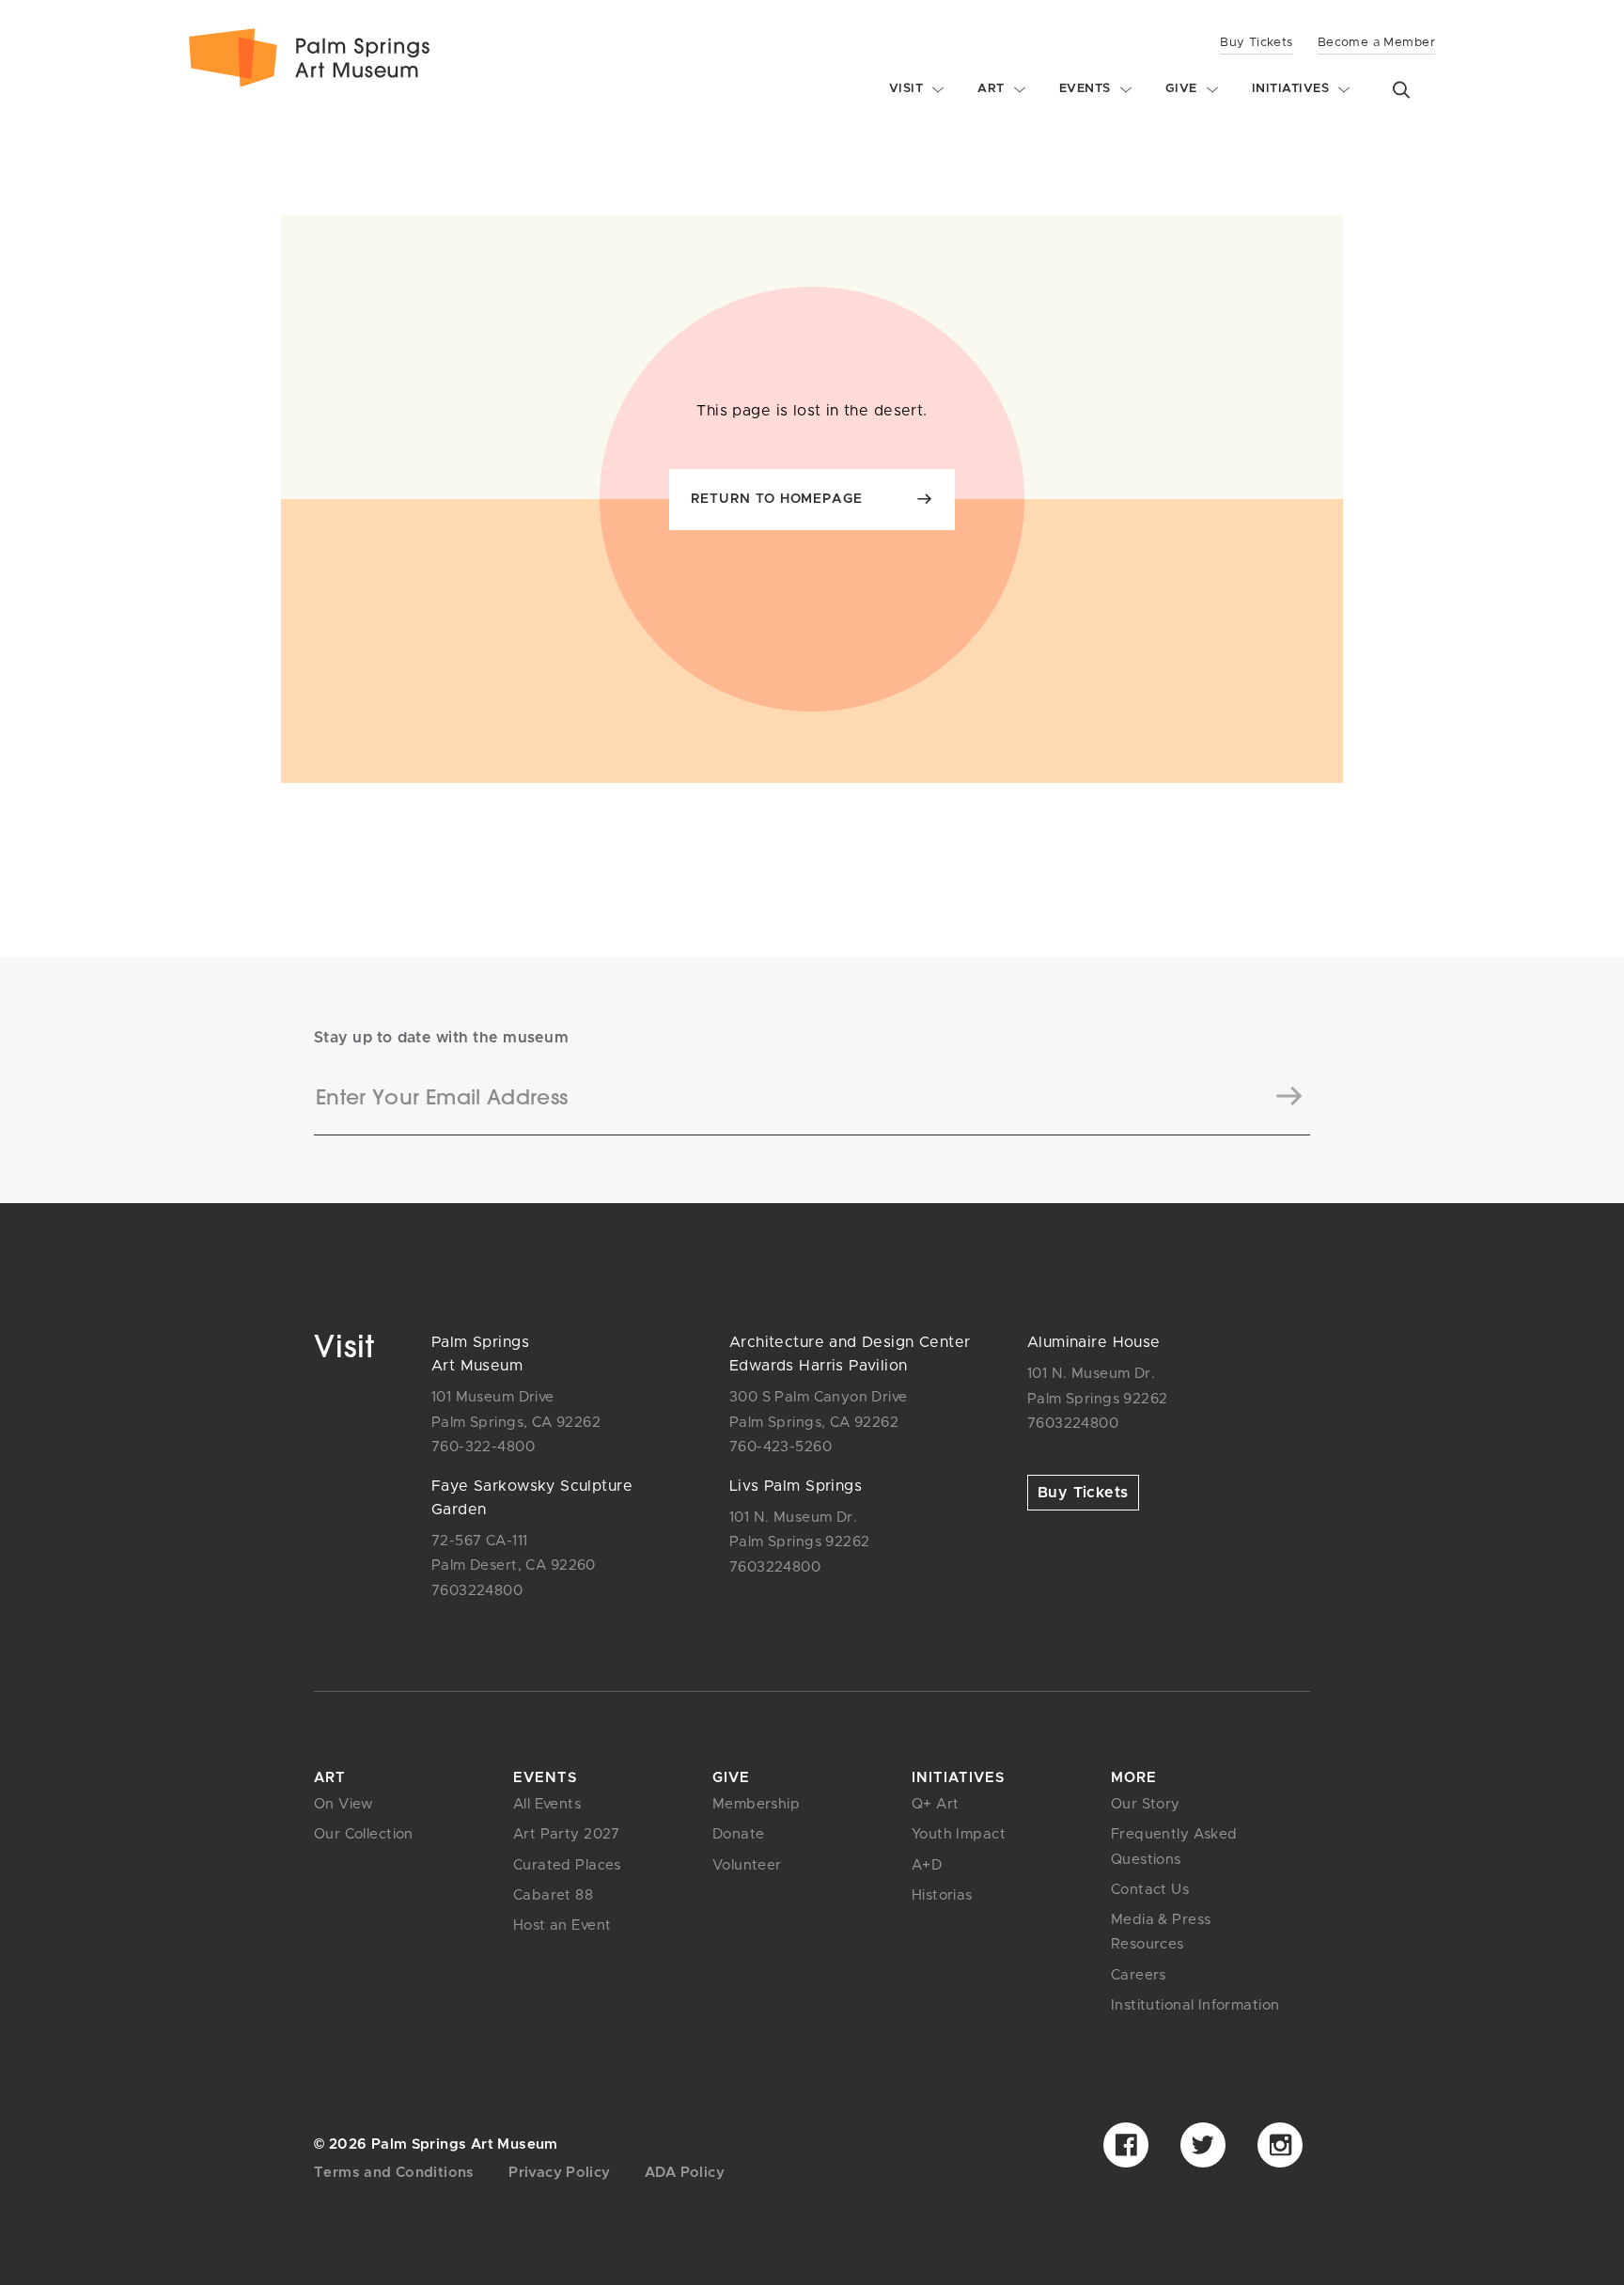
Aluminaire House (1094, 1342)
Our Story (1146, 1804)
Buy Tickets (1257, 43)
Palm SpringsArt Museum (480, 1354)
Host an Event (562, 1925)
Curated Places (567, 1865)
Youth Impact (959, 1834)
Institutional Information (1195, 2005)
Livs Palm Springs (796, 1486)
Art (330, 1778)
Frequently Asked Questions (1174, 1847)
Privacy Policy (559, 2173)
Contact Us (1150, 1890)
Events (545, 1778)
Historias (942, 1895)
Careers (1139, 1975)
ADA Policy (685, 2173)
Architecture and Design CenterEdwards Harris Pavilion (850, 1354)
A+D (927, 1865)
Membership (756, 1804)
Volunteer (747, 1865)
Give (731, 1778)
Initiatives (958, 1778)
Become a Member (1376, 43)
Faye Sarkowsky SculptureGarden (532, 1498)
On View (344, 1804)
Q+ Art (936, 1804)
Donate (739, 1834)
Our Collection (364, 1834)
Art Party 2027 (567, 1834)
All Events (547, 1804)
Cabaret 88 (553, 1895)
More (1134, 1778)
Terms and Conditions (394, 2173)
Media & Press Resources (1161, 1932)
